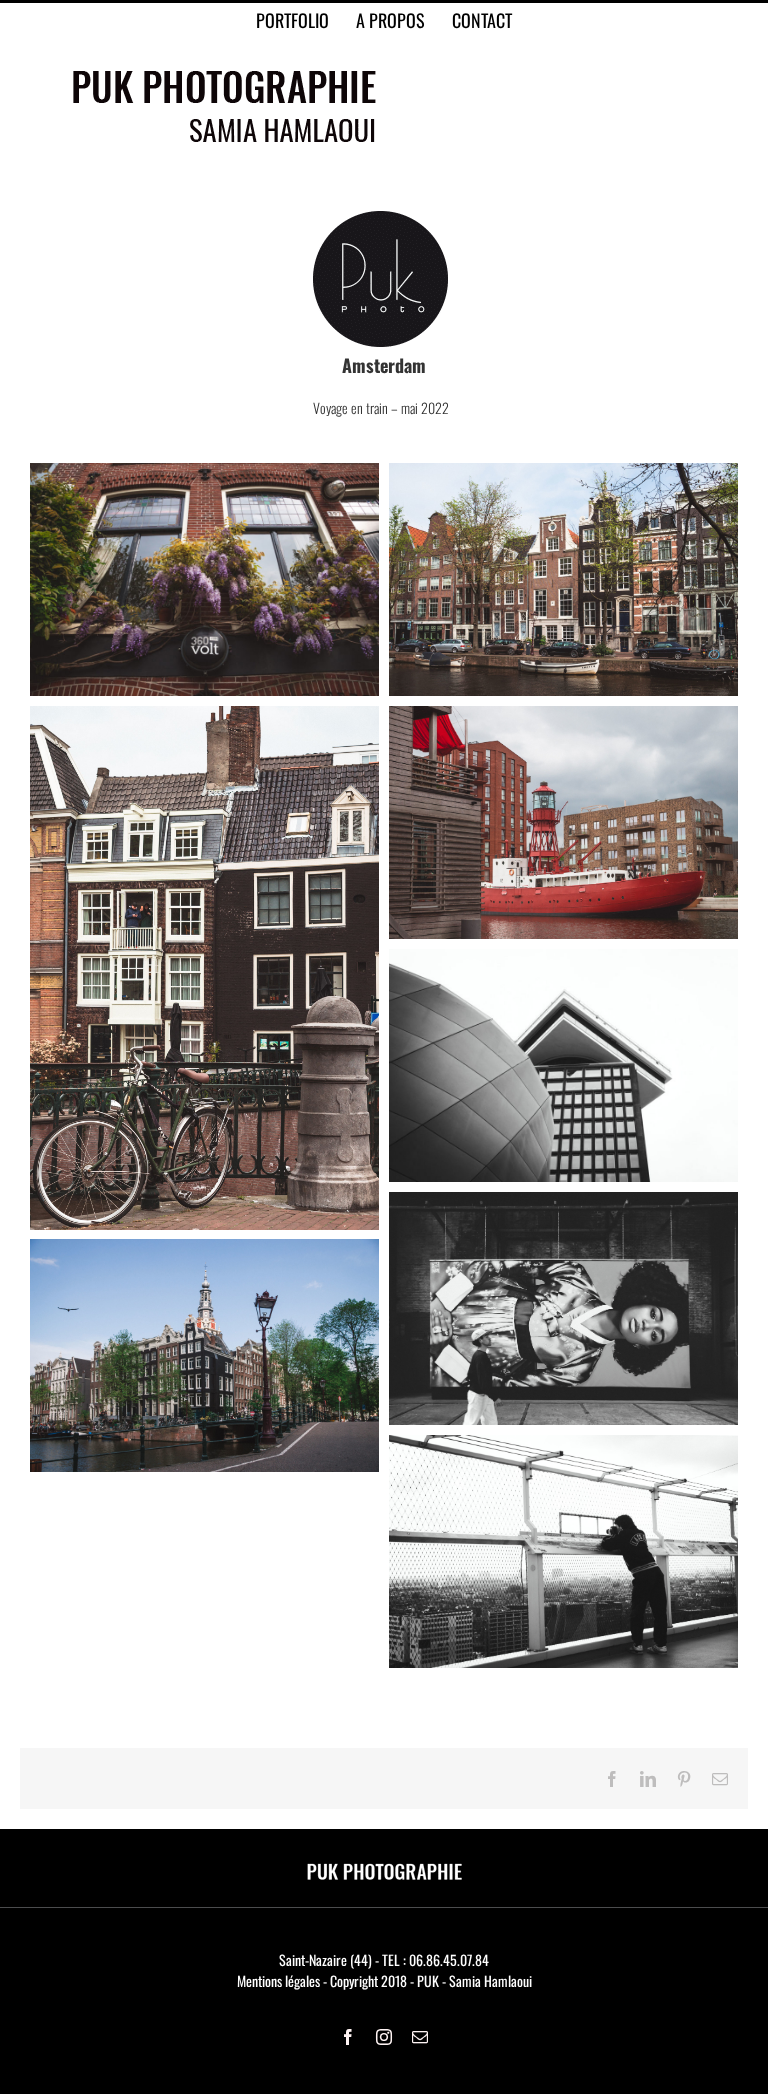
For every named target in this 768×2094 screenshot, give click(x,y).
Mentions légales (278, 1980)
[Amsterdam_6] (563, 1202)
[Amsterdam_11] (563, 959)
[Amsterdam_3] (204, 1249)
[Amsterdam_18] (563, 473)
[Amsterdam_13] (563, 1445)
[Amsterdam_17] (204, 716)
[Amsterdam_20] (204, 473)
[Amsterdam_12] (563, 716)
